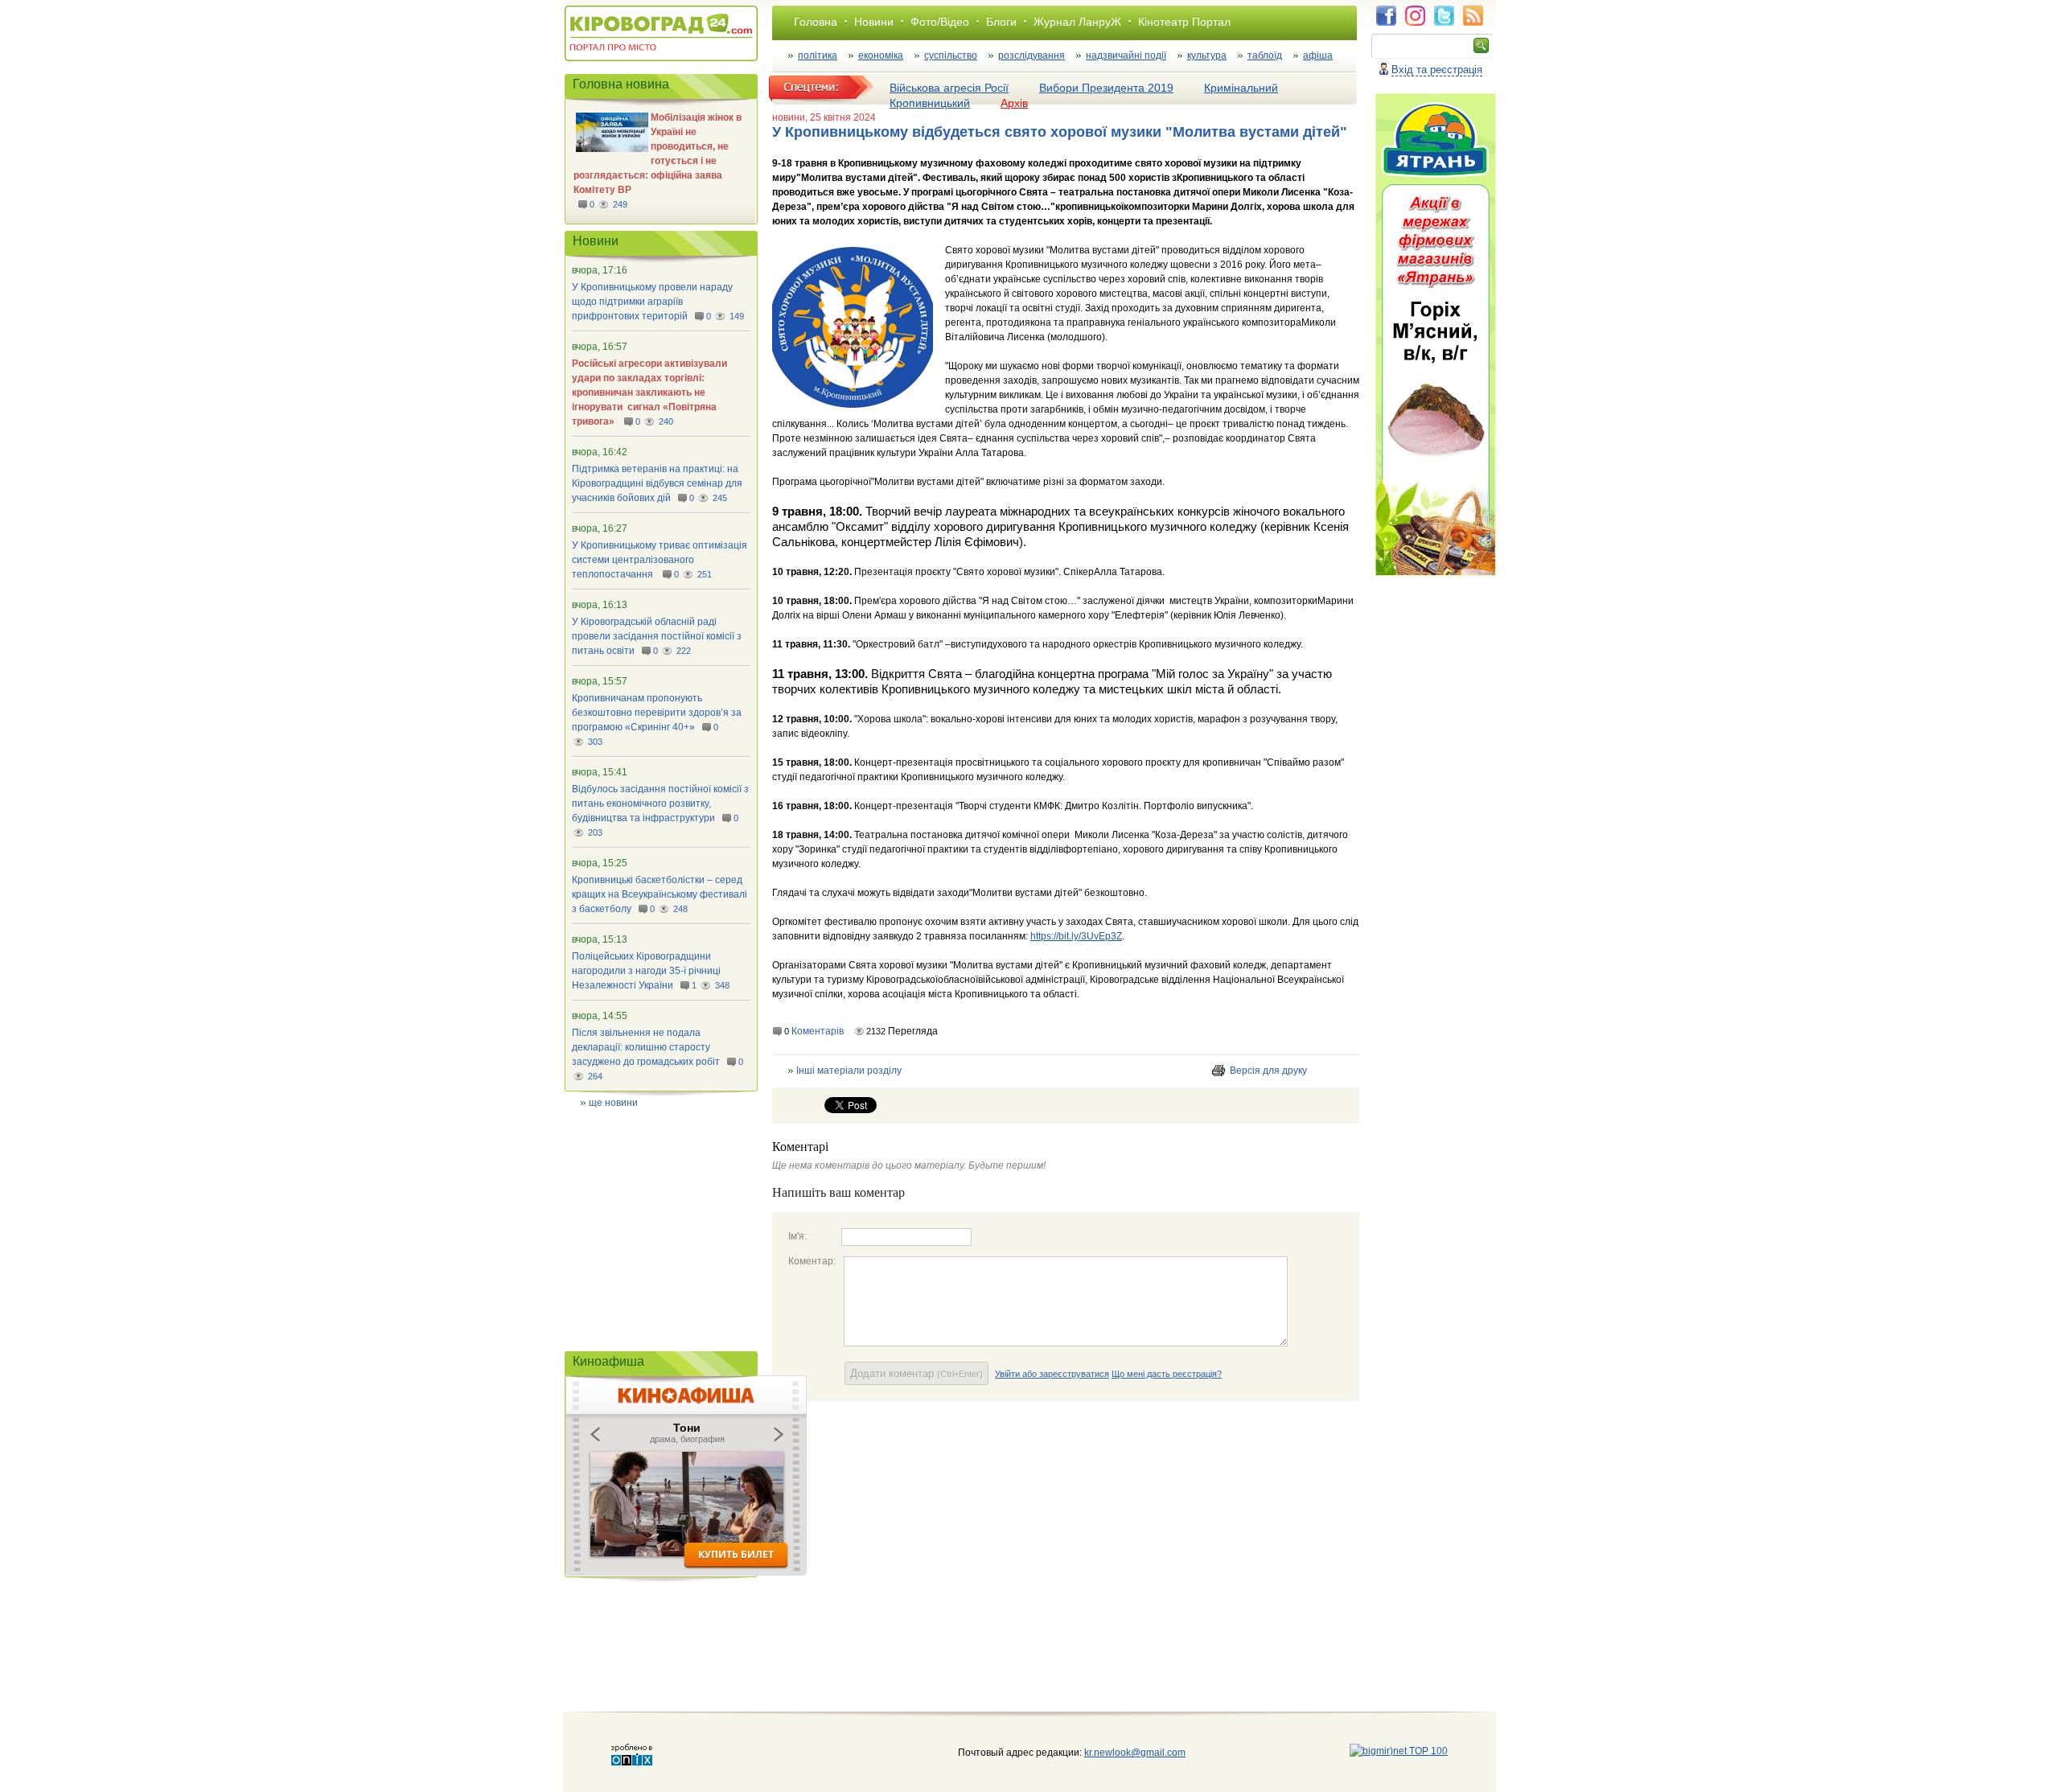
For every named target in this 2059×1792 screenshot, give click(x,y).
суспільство (951, 55)
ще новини (613, 1103)
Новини (874, 22)
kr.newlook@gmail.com (1118, 1753)
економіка (881, 55)
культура (1207, 55)
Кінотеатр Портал (1184, 22)
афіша (1318, 55)
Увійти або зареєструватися (1052, 1374)
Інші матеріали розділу (849, 1071)
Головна (816, 22)
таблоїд (1265, 55)
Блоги (1001, 22)
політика (818, 55)
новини (789, 117)
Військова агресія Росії (949, 88)
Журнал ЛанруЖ (1077, 22)
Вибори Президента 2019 (1106, 88)
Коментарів (818, 1031)
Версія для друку (1268, 1071)
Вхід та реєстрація (1437, 70)
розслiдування (1032, 55)
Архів (1014, 103)
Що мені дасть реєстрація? (1167, 1374)
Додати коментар (916, 1373)
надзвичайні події (1126, 55)
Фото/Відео (940, 22)
